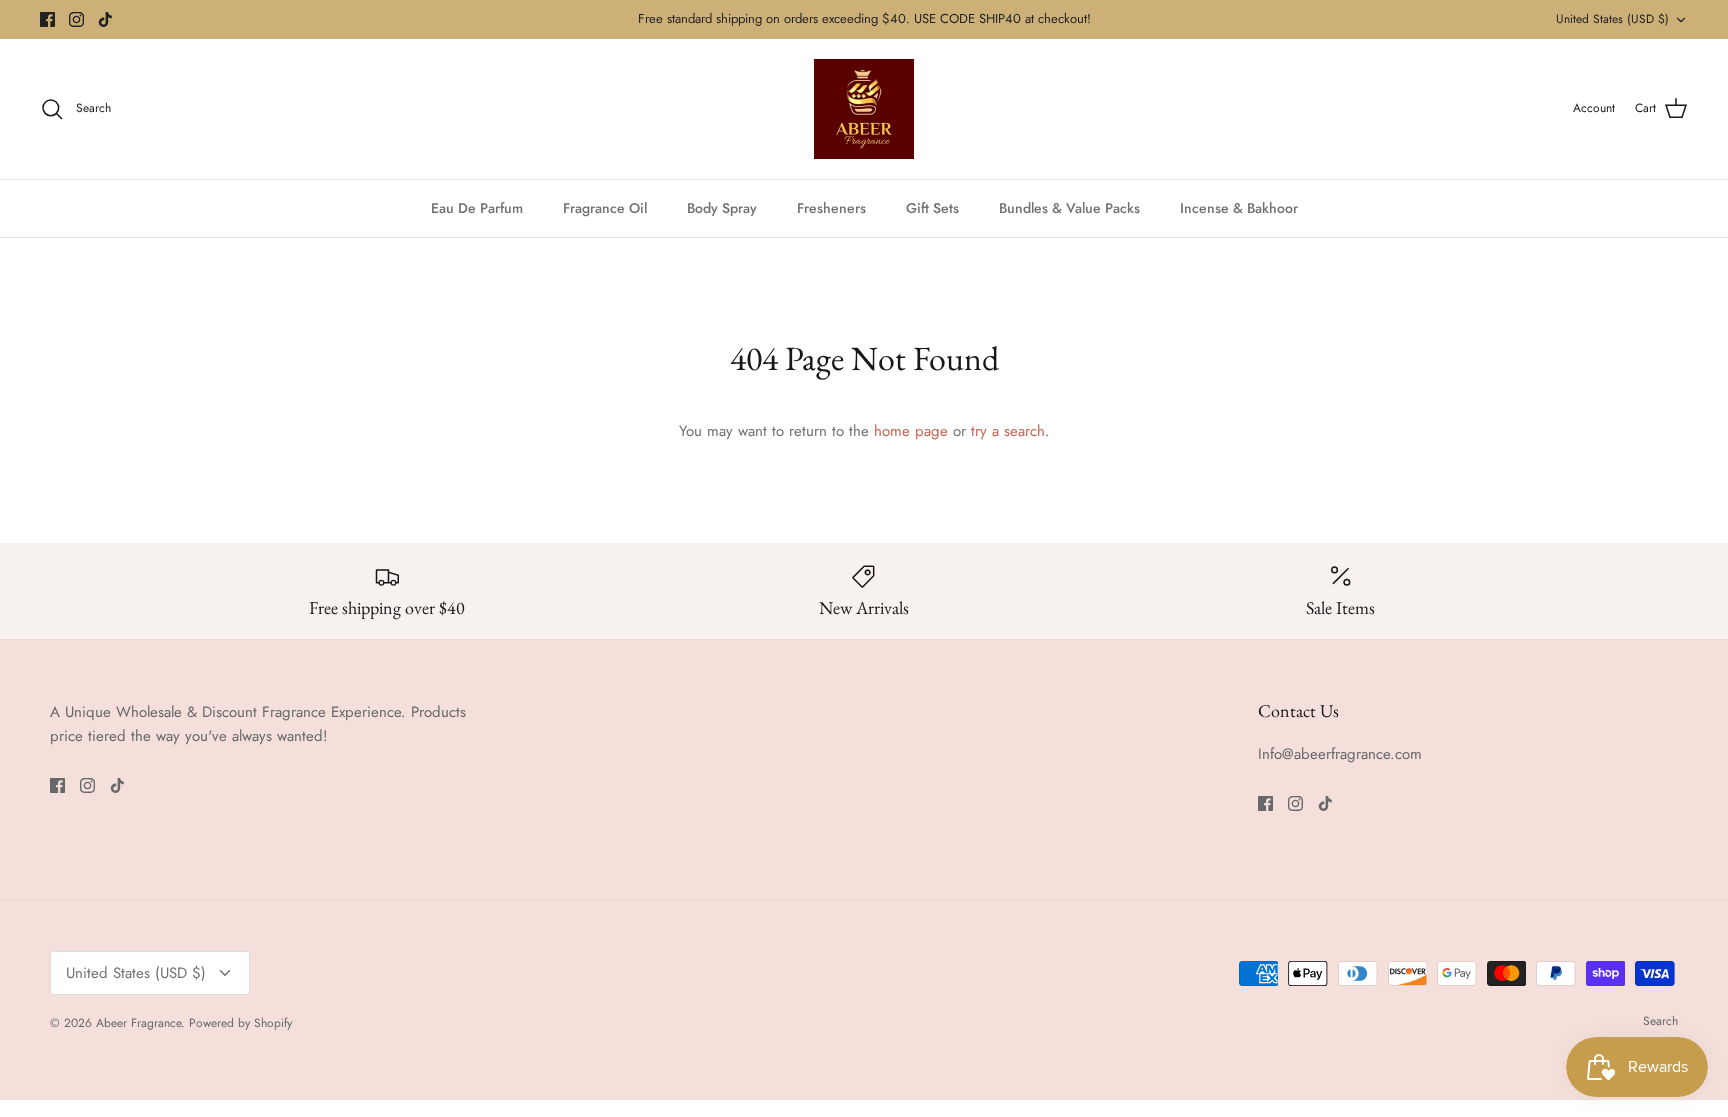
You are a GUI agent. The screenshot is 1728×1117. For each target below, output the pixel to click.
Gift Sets (932, 208)
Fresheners (831, 208)
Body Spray (722, 208)
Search (1660, 1021)
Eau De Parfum (477, 208)
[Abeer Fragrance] (864, 109)
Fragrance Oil (605, 208)
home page (911, 431)
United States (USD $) (1612, 19)
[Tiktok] (105, 19)
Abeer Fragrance (138, 1023)
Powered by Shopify (240, 1023)
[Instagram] (76, 19)
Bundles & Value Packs (1069, 208)
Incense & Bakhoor (1239, 208)
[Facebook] (47, 19)
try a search (1008, 431)
